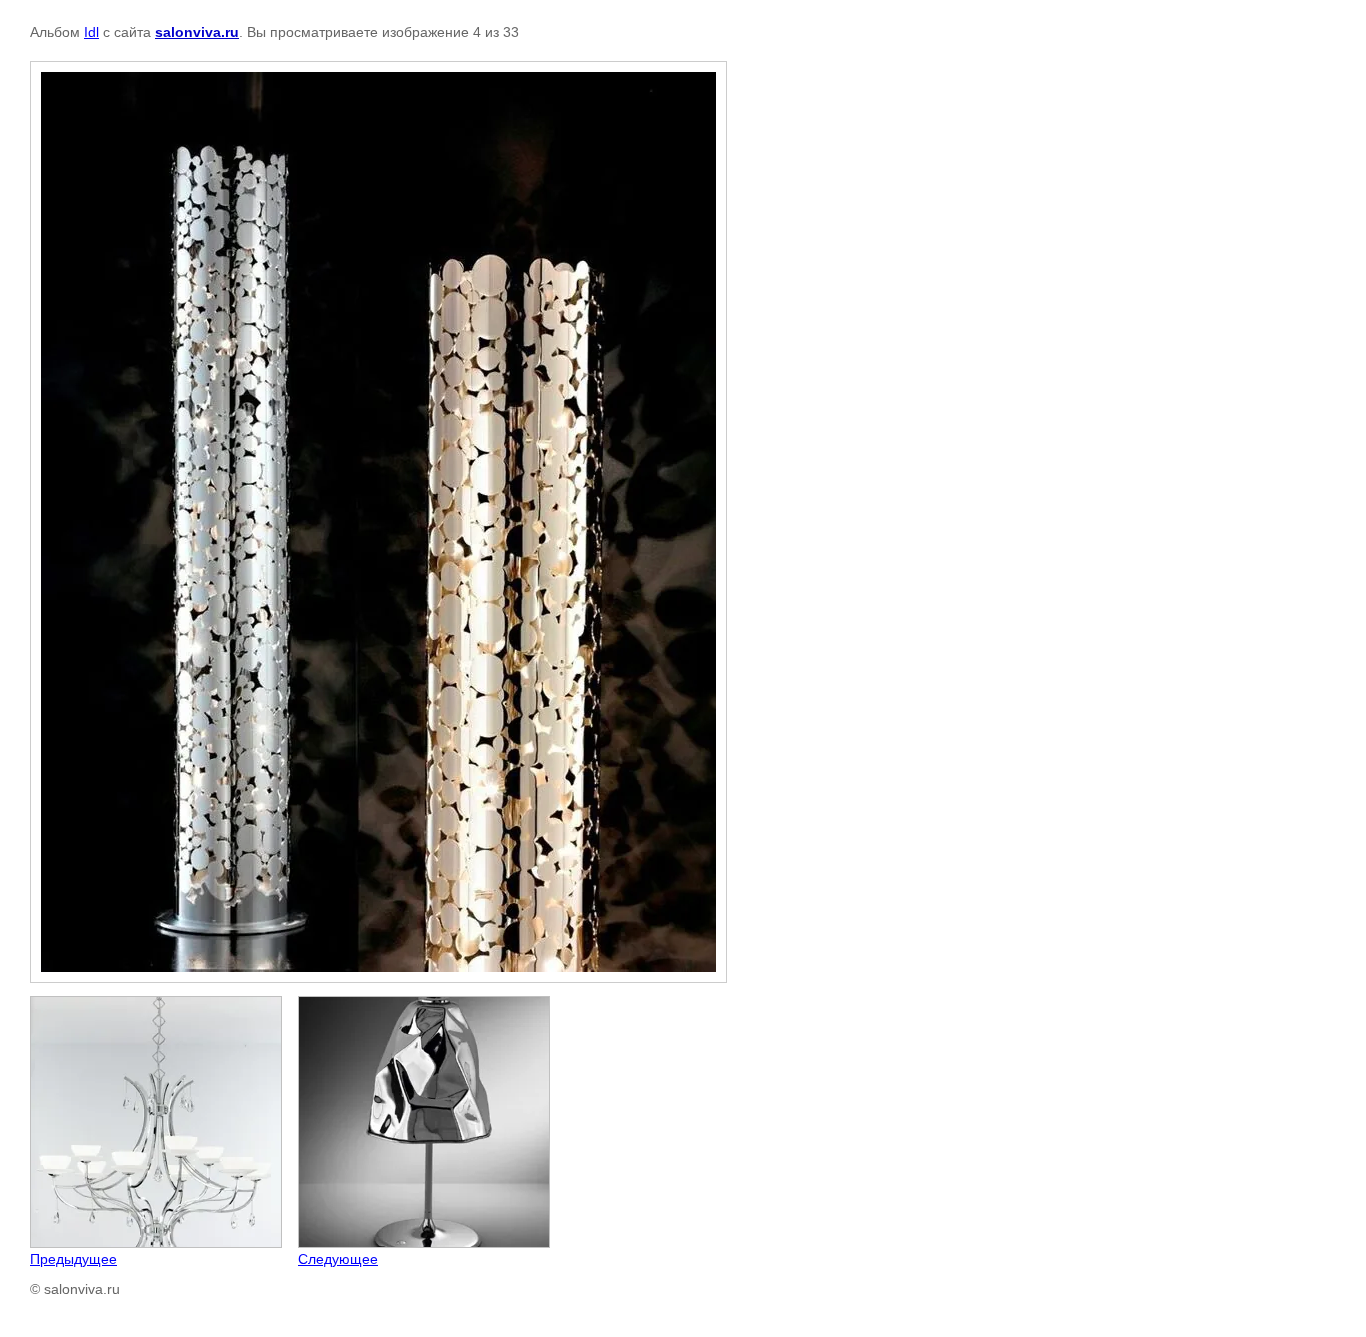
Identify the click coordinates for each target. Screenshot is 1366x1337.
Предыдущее (73, 1259)
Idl (91, 32)
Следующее (338, 1259)
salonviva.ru (197, 32)
